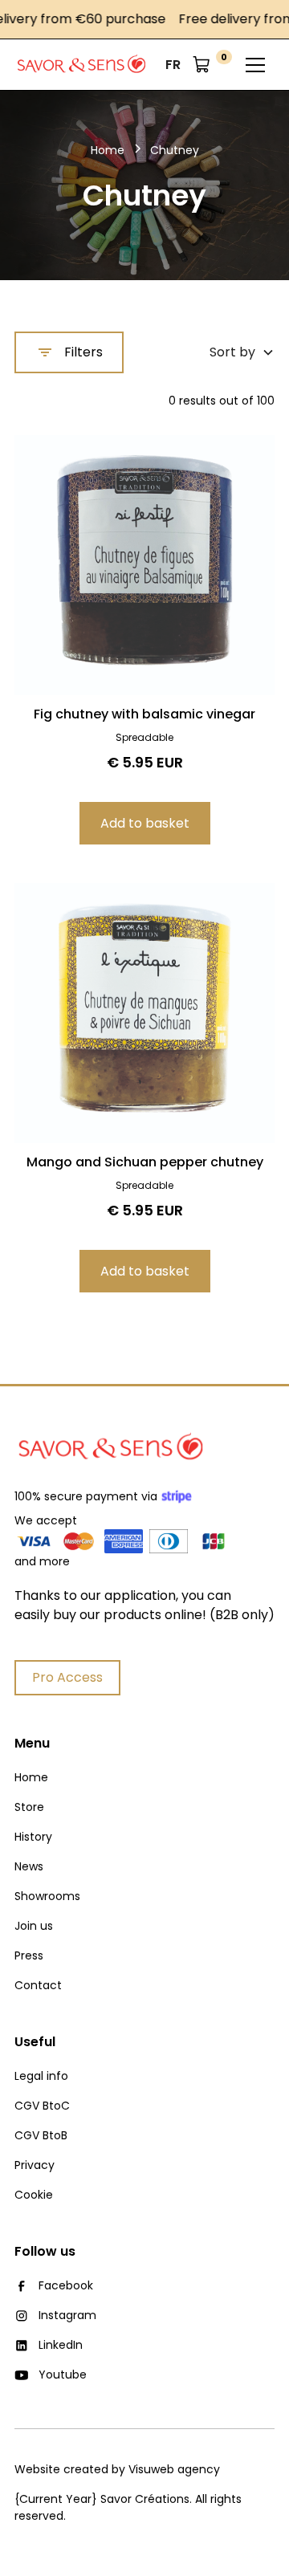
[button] (173, 65)
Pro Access (67, 1677)
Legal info (41, 2076)
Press (29, 1955)
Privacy (35, 2165)
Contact (38, 1985)
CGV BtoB (41, 2135)
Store (29, 1807)
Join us (34, 1926)
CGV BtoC (42, 2106)
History (33, 1837)
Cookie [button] (34, 2195)
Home (31, 1777)
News (29, 1866)
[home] (81, 65)
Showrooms (47, 1896)
